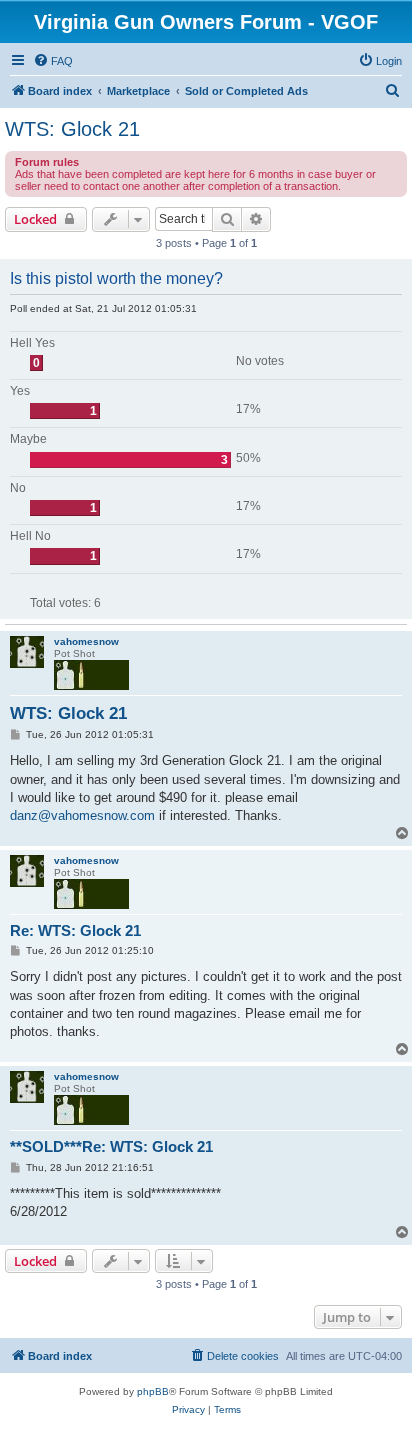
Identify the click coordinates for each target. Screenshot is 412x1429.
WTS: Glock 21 (72, 129)
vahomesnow (86, 641)
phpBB (153, 1391)
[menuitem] (53, 61)
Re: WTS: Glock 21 (75, 930)
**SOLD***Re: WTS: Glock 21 (111, 1146)
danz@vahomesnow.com (82, 815)
